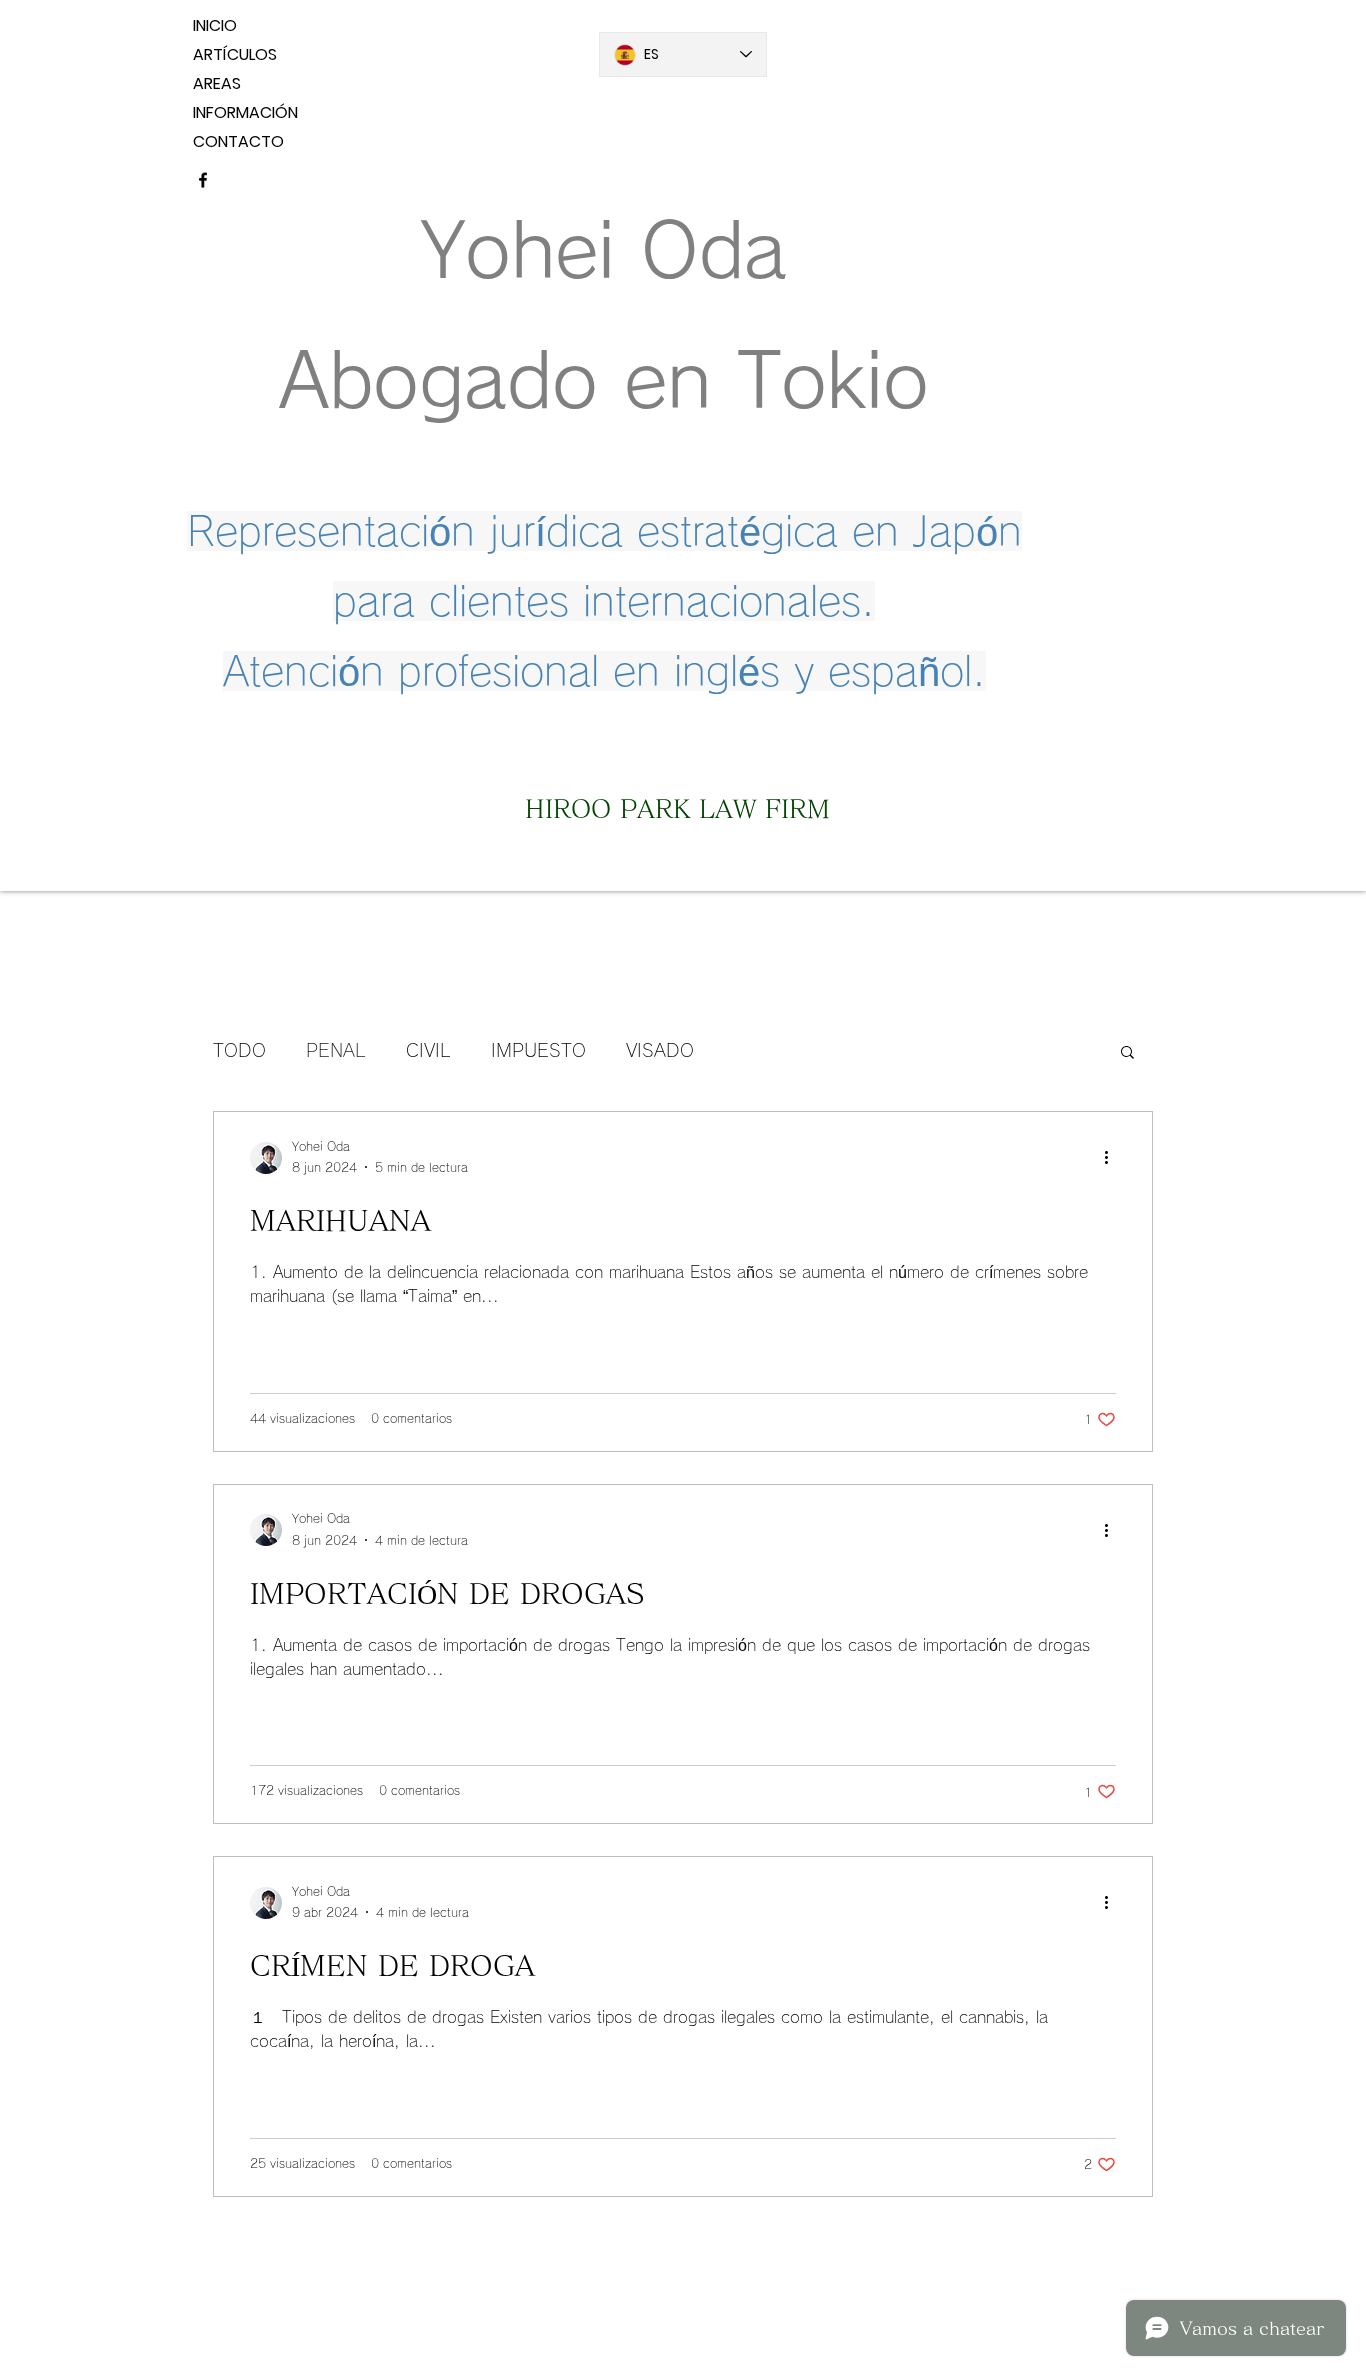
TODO (239, 1050)
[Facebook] (203, 180)
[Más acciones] (1113, 1158)
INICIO (215, 25)
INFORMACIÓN (245, 112)
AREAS (217, 83)
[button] (1127, 1053)
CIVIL (428, 1050)
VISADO (660, 1050)
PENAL (336, 1050)
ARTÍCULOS (235, 54)
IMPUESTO (538, 1050)
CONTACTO (238, 141)
